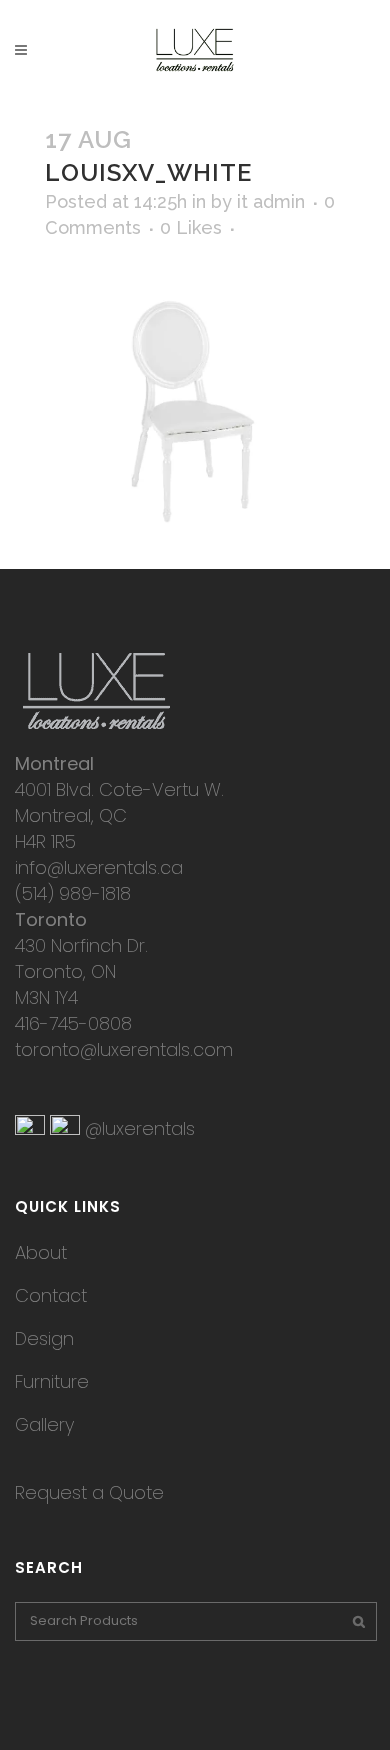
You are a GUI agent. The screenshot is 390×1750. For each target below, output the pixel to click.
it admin (271, 201)
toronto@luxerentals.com (124, 1049)
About (41, 1252)
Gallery (44, 1424)
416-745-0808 (73, 1023)
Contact (51, 1295)
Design (44, 1338)
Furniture (52, 1381)
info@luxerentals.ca (99, 867)
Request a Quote (89, 1492)
